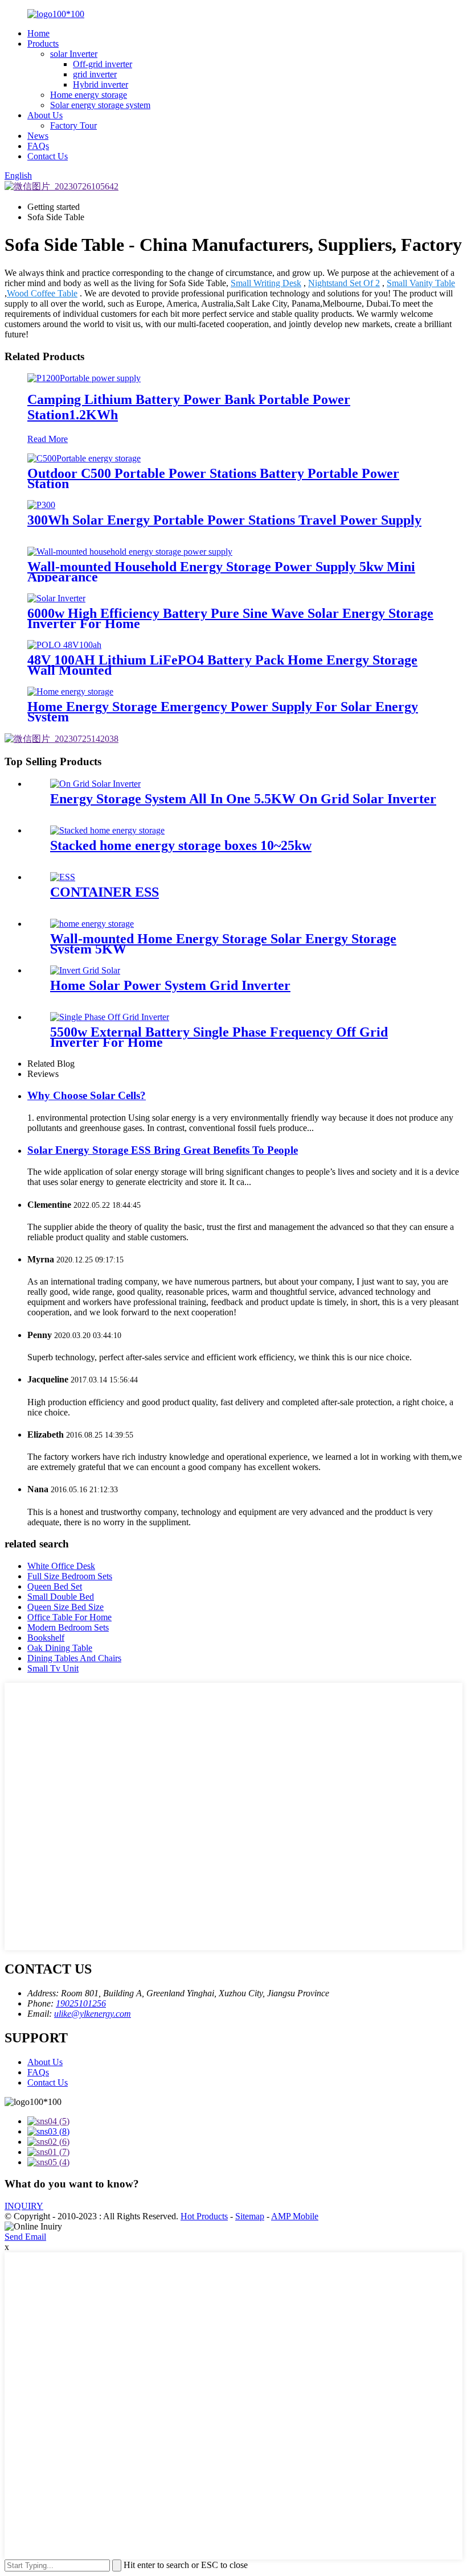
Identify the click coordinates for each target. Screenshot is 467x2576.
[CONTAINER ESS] (63, 877)
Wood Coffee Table (42, 293)
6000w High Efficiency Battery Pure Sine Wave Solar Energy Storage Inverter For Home (230, 618)
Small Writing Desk (266, 283)
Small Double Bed (61, 1597)
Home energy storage (89, 95)
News (38, 136)
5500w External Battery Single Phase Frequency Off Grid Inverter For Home (219, 1037)
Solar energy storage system (100, 105)
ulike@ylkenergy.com (93, 2014)
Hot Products (204, 2216)
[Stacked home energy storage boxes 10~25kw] (107, 830)
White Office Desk (61, 1566)
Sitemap (250, 2216)
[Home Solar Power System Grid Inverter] (85, 970)
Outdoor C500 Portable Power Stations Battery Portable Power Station (213, 478)
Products (43, 44)
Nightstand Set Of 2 (344, 283)
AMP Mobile (295, 2216)
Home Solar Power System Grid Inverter (170, 985)
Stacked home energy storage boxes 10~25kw (181, 845)
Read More (48, 439)
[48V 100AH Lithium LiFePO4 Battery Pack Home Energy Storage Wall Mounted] (64, 645)
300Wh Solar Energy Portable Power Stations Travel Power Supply (224, 520)
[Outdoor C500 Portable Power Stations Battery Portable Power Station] (84, 458)
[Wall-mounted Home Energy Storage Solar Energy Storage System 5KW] (92, 924)
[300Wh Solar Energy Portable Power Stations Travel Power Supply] (41, 505)
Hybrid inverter (101, 84)
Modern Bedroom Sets (68, 1627)
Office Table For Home (69, 1617)
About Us (45, 115)
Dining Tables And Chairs (74, 1658)
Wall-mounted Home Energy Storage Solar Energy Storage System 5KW (223, 944)
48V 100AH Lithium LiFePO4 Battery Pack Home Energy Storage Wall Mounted (222, 665)
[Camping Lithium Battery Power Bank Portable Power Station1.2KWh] (84, 378)
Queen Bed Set (55, 1586)
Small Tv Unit (53, 1668)
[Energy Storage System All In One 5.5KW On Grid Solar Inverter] (95, 784)
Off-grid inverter (103, 64)
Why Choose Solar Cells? (87, 1095)
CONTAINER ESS (105, 892)
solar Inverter (74, 54)
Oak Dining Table (60, 1648)
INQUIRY (24, 2206)
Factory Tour (73, 125)
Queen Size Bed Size (65, 1607)
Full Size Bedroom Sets (70, 1576)
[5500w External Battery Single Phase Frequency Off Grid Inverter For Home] (110, 1017)
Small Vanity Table (421, 283)
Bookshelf (46, 1638)
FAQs (38, 146)
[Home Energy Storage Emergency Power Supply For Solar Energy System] (70, 692)
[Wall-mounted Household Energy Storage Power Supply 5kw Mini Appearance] (130, 552)
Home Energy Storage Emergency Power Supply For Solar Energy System (223, 712)
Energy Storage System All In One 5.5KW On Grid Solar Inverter (243, 799)
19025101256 (81, 2003)
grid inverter (95, 74)
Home (38, 33)
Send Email (25, 2237)
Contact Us (48, 156)
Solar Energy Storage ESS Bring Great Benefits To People (163, 1150)
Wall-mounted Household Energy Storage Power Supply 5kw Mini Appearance (221, 572)
